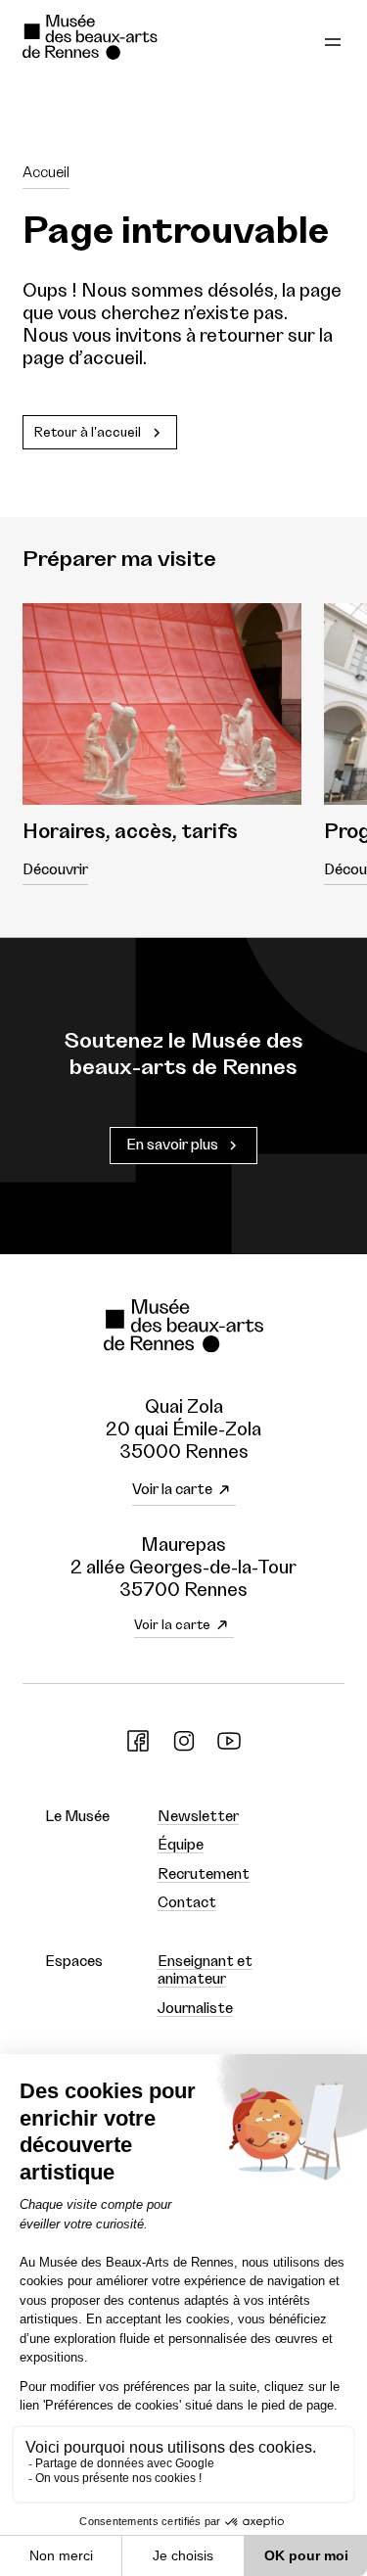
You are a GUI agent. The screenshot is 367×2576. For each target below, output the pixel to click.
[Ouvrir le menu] (333, 40)
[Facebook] (138, 1748)
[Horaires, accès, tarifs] (162, 704)
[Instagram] (184, 1748)
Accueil (46, 173)
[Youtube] (229, 1748)
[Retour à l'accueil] (119, 40)
